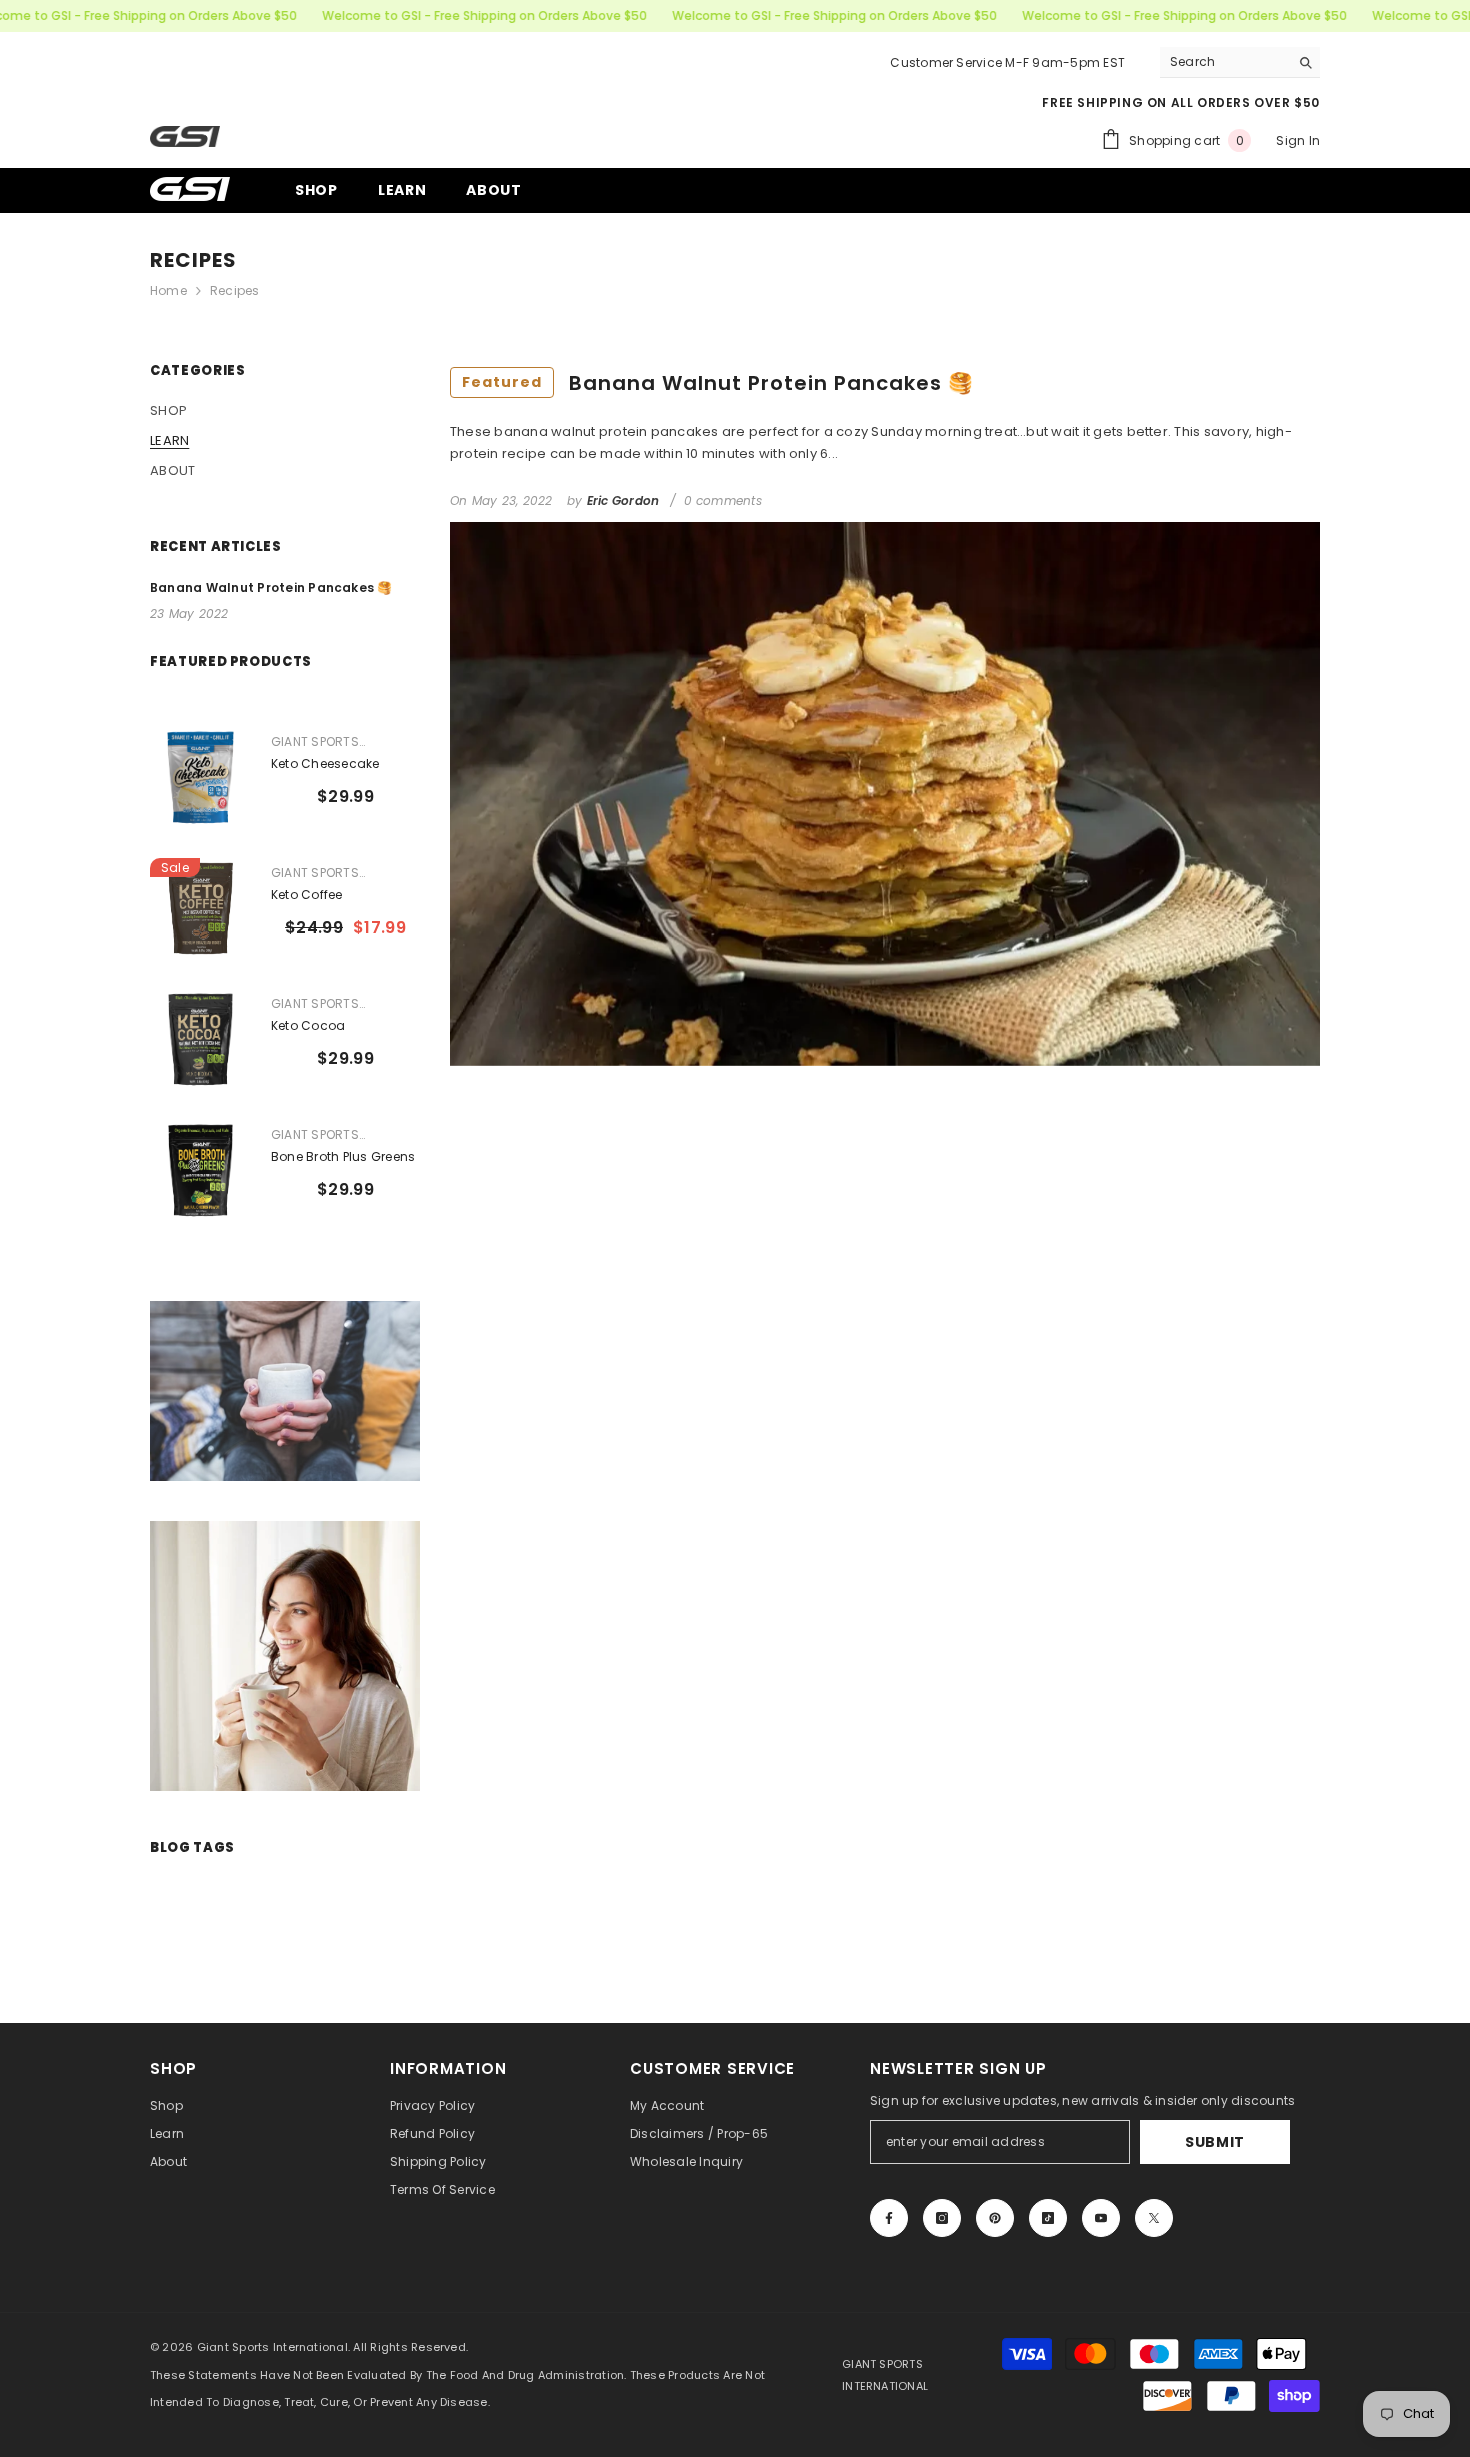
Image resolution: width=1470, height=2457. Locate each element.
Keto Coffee (307, 894)
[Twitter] (1154, 2218)
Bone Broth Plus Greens (343, 1156)
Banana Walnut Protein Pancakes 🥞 (718, 383)
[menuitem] (285, 411)
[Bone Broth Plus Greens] (200, 1170)
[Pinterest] (995, 2218)
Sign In (1298, 140)
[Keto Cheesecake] (200, 777)
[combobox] (1224, 62)
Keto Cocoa (308, 1025)
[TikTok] (1048, 2218)
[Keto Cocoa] (200, 1039)
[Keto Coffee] (200, 908)
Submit (1215, 2142)
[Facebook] (889, 2218)
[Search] (1240, 62)
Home (168, 290)
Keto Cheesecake (325, 763)
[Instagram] (942, 2218)
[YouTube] (1101, 2218)
